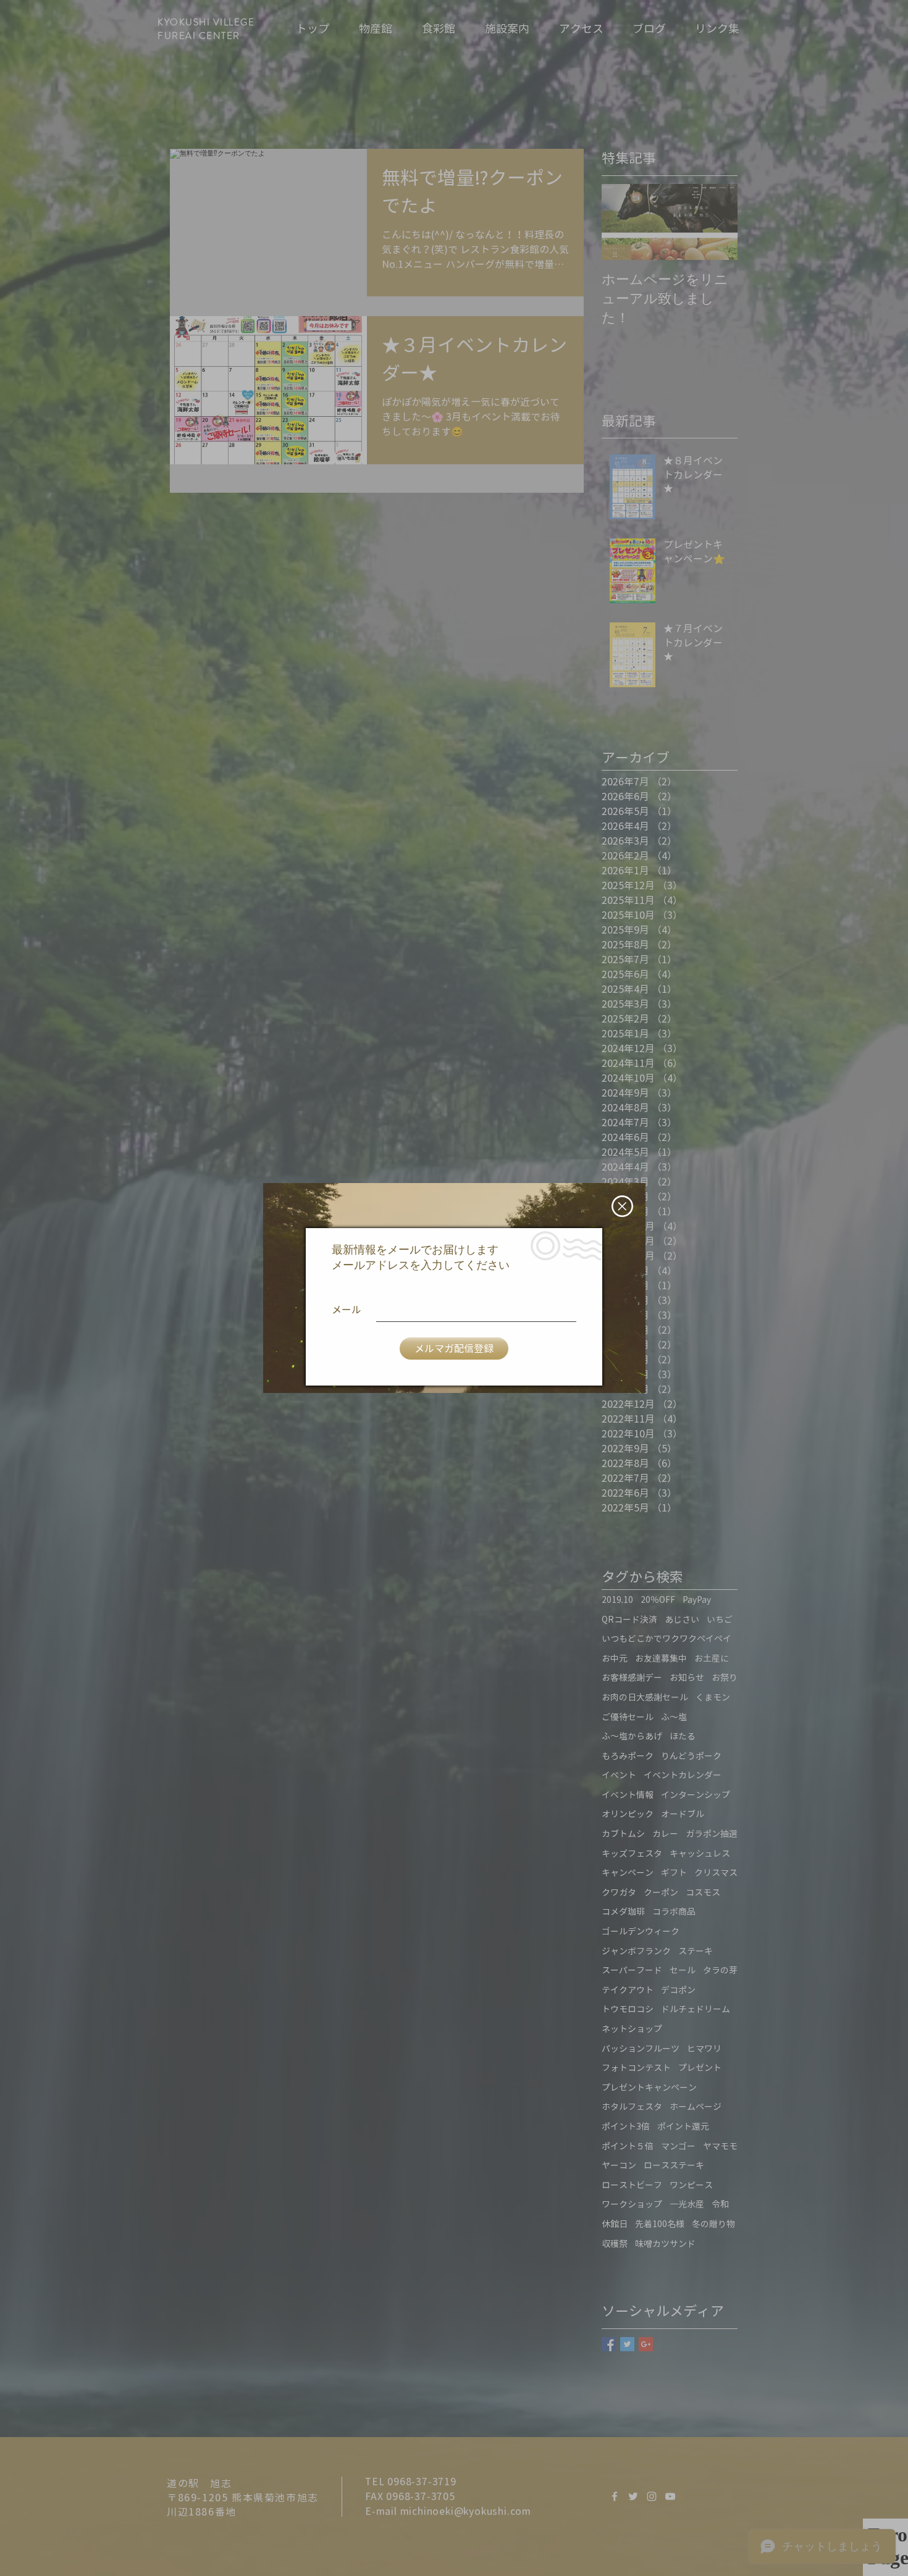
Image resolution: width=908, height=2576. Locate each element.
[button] (622, 1206)
